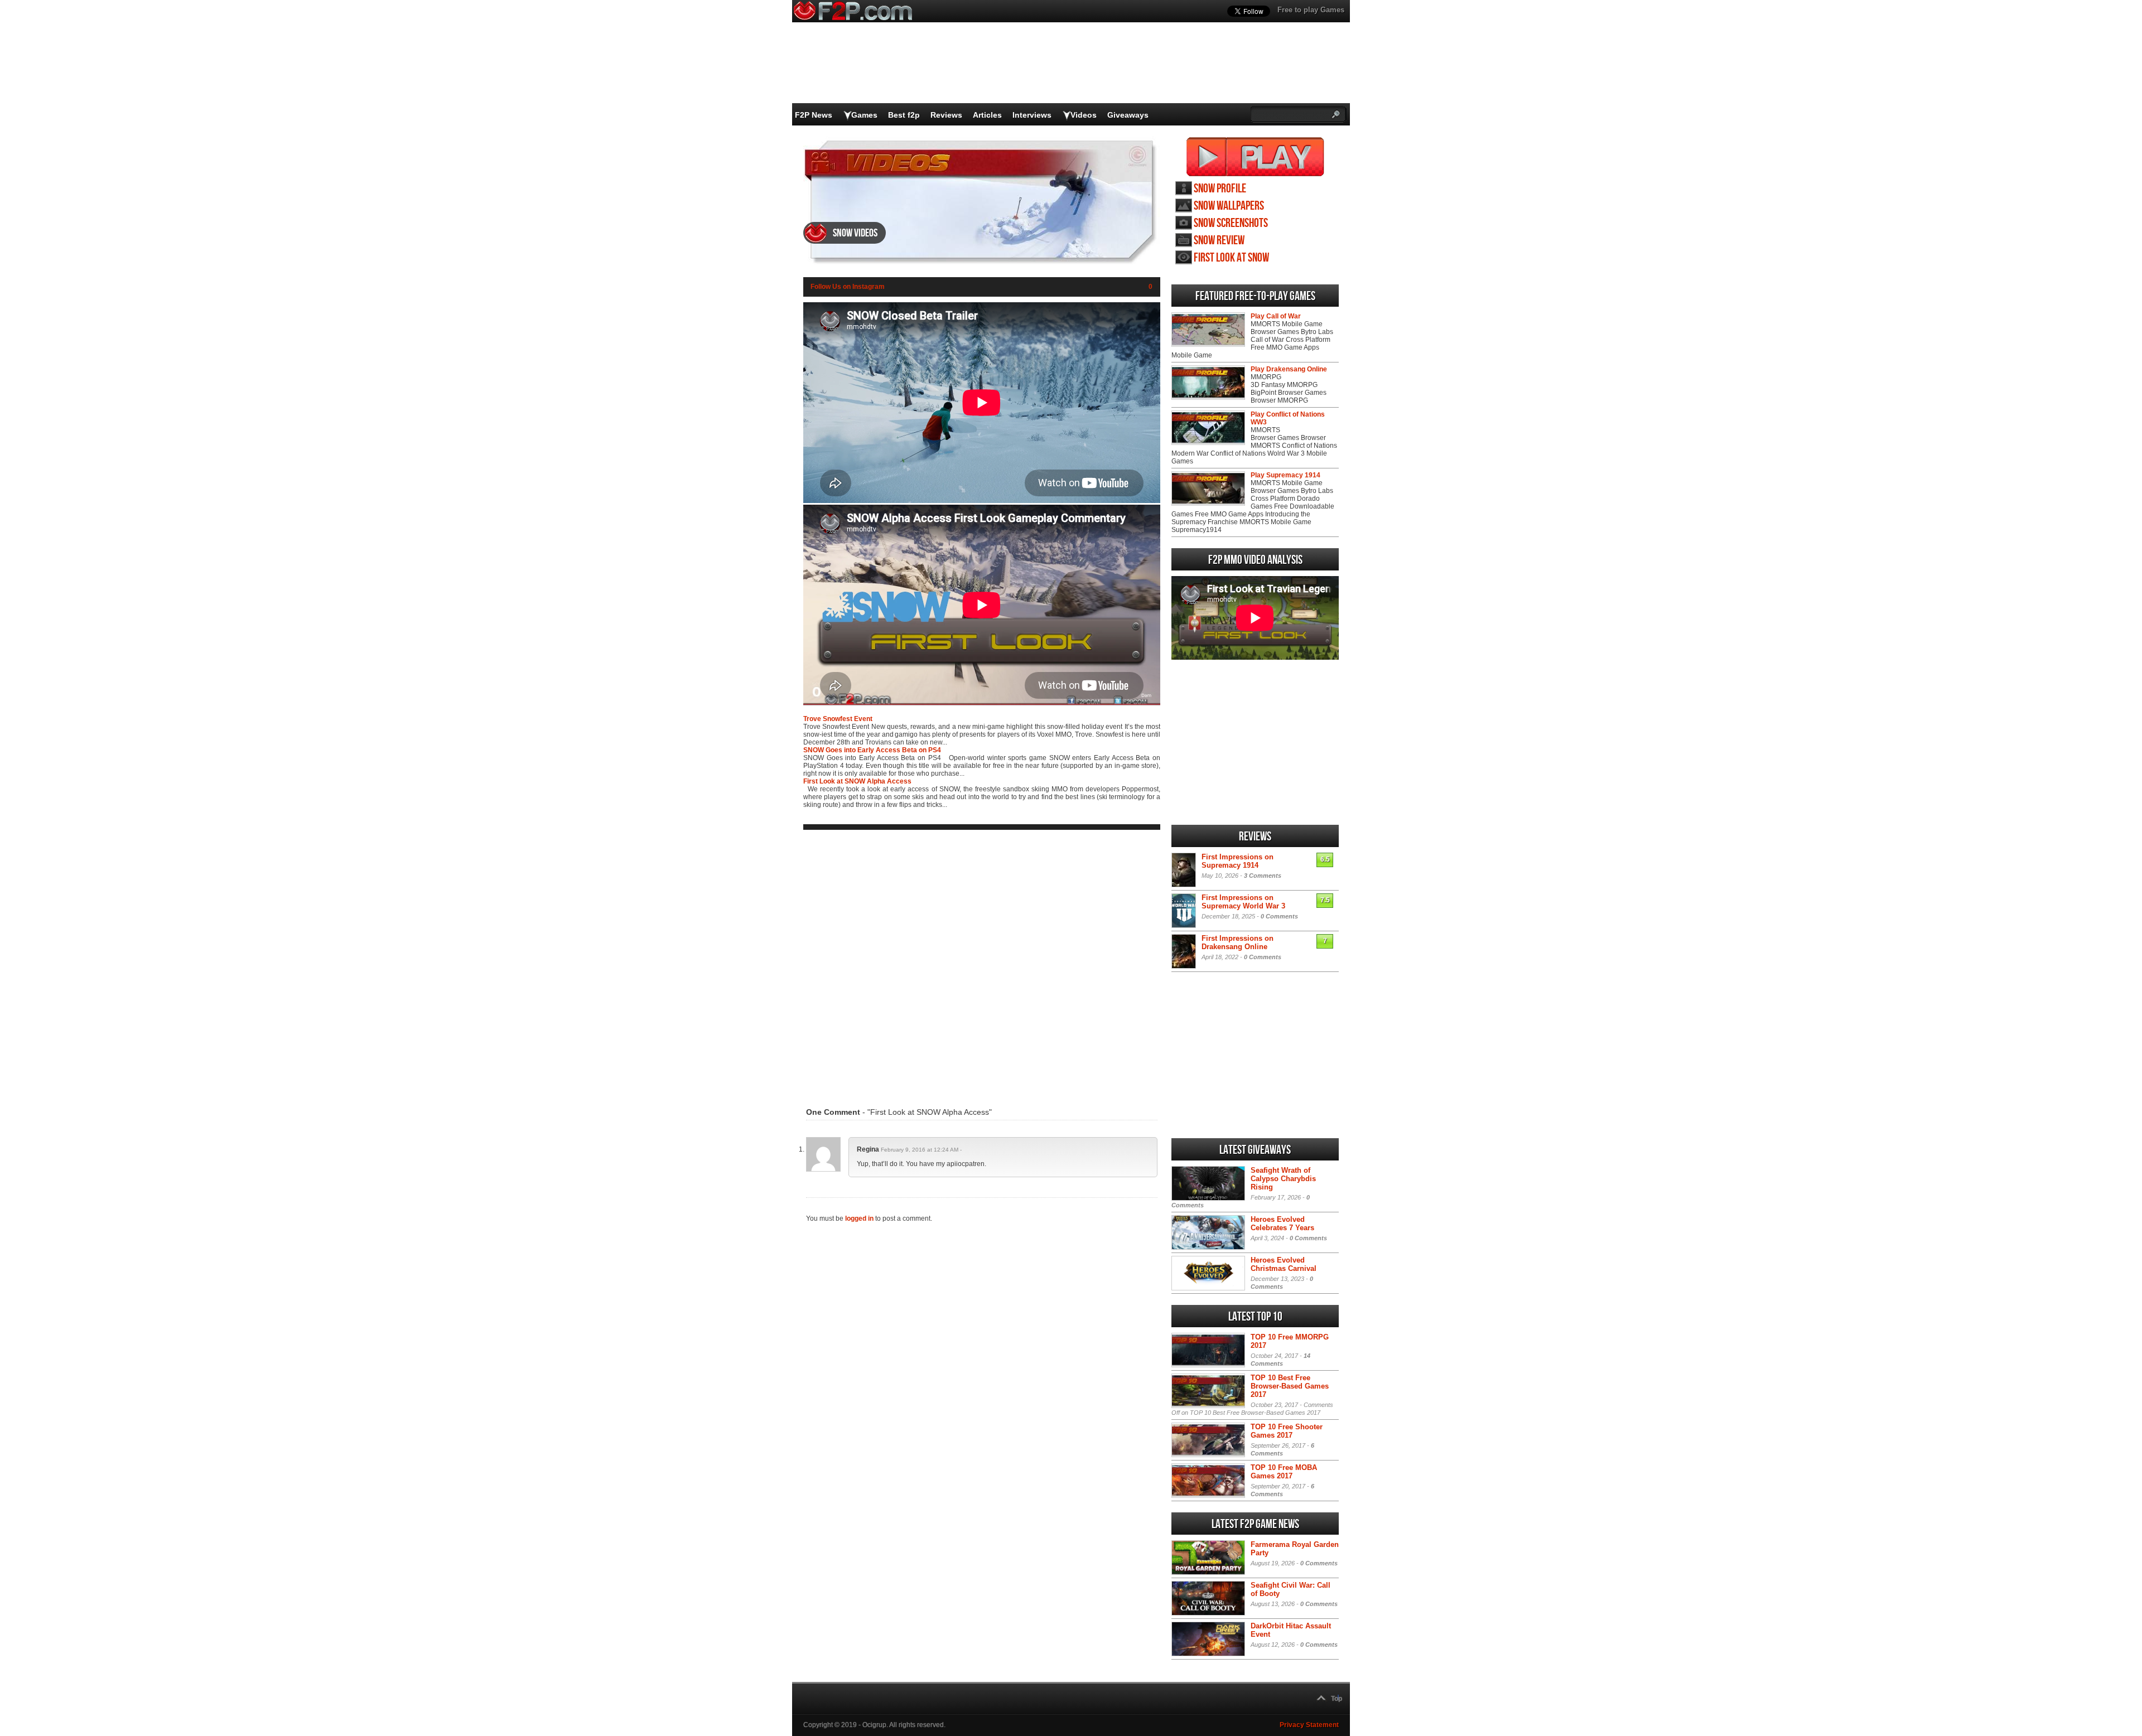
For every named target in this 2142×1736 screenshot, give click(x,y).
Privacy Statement (1309, 1725)
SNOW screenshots (1231, 223)
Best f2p (904, 115)
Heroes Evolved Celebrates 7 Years (1282, 1224)
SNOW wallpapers (1229, 206)
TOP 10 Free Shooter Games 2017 (1287, 1431)
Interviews (1032, 115)
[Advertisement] (982, 961)
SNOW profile (1220, 189)
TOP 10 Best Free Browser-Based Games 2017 (1290, 1386)
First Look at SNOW (1231, 258)
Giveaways (1128, 115)
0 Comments (1279, 916)
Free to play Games (1311, 10)
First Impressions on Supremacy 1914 (1238, 861)
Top (1337, 1699)
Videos (1084, 115)
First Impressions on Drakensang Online (1238, 942)
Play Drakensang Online (1289, 369)
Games (864, 115)
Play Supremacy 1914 (1285, 475)
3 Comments (1263, 876)
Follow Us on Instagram (848, 287)
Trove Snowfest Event (838, 719)
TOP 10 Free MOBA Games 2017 (1284, 1472)
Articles (987, 115)
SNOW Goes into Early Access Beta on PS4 (872, 750)
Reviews (946, 115)
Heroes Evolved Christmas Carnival (1284, 1264)
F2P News (814, 115)
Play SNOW (1255, 157)
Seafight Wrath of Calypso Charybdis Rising (1283, 1179)
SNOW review (1219, 241)
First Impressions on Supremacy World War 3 (1243, 902)
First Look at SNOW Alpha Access (857, 781)
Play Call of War (1276, 316)
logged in (859, 1218)
